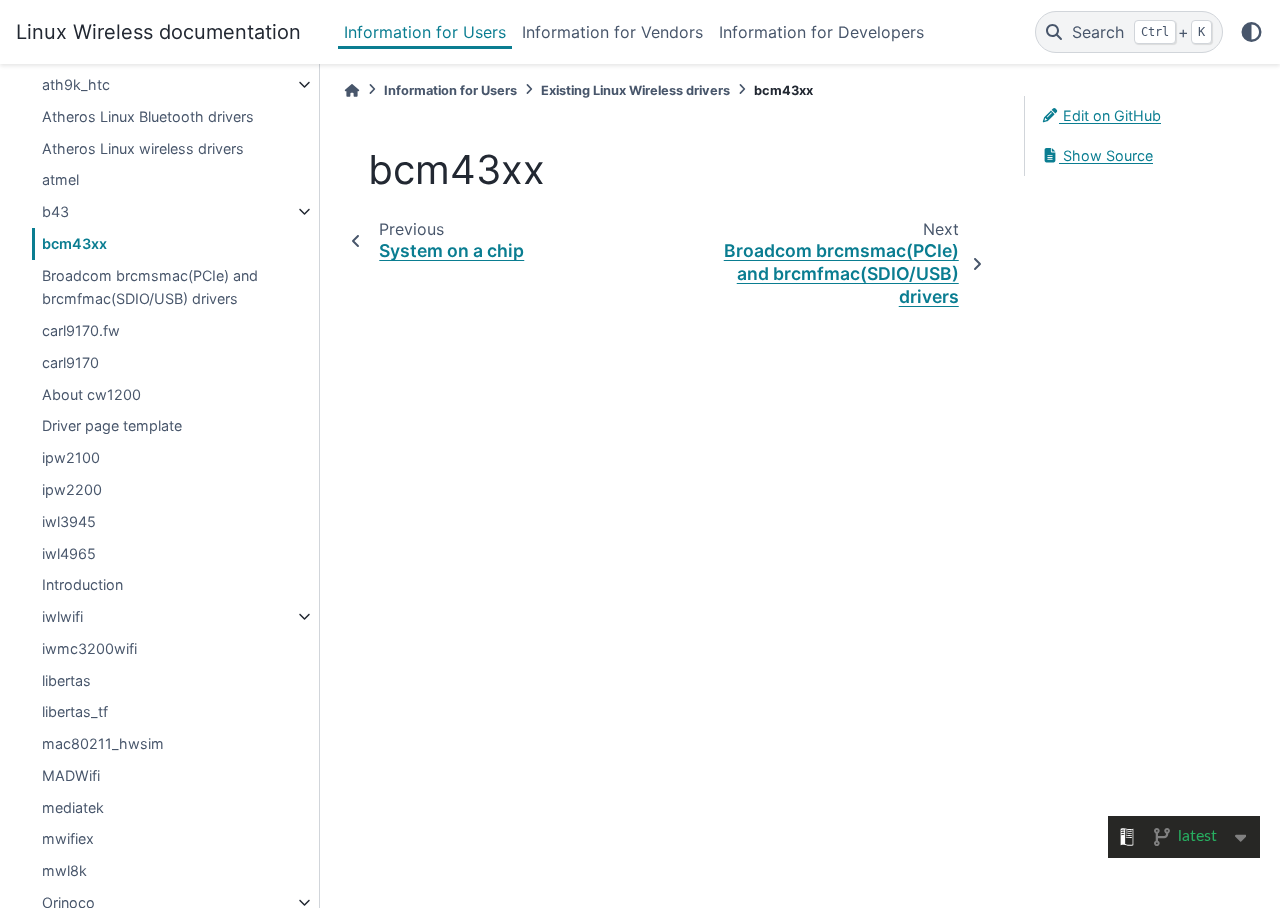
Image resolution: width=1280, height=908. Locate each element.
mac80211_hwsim (103, 743)
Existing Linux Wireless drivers (635, 90)
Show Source (1106, 155)
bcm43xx (74, 243)
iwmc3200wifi (89, 648)
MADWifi (71, 775)
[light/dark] (1251, 32)
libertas (66, 680)
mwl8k (64, 870)
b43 (55, 211)
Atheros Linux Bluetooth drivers (148, 116)
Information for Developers (821, 32)
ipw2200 (72, 489)
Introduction (82, 584)
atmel (60, 179)
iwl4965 (69, 553)
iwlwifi (62, 616)
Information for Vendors (612, 32)
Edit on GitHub (1110, 115)
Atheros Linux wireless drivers (143, 148)
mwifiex (68, 838)
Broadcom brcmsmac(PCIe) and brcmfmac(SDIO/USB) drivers (150, 287)
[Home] (352, 90)
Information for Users (425, 32)
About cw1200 (91, 394)
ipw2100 (71, 457)
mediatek (73, 807)
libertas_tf (75, 711)
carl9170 (70, 362)
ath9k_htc (76, 84)
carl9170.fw (81, 330)
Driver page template (112, 425)
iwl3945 (69, 521)
